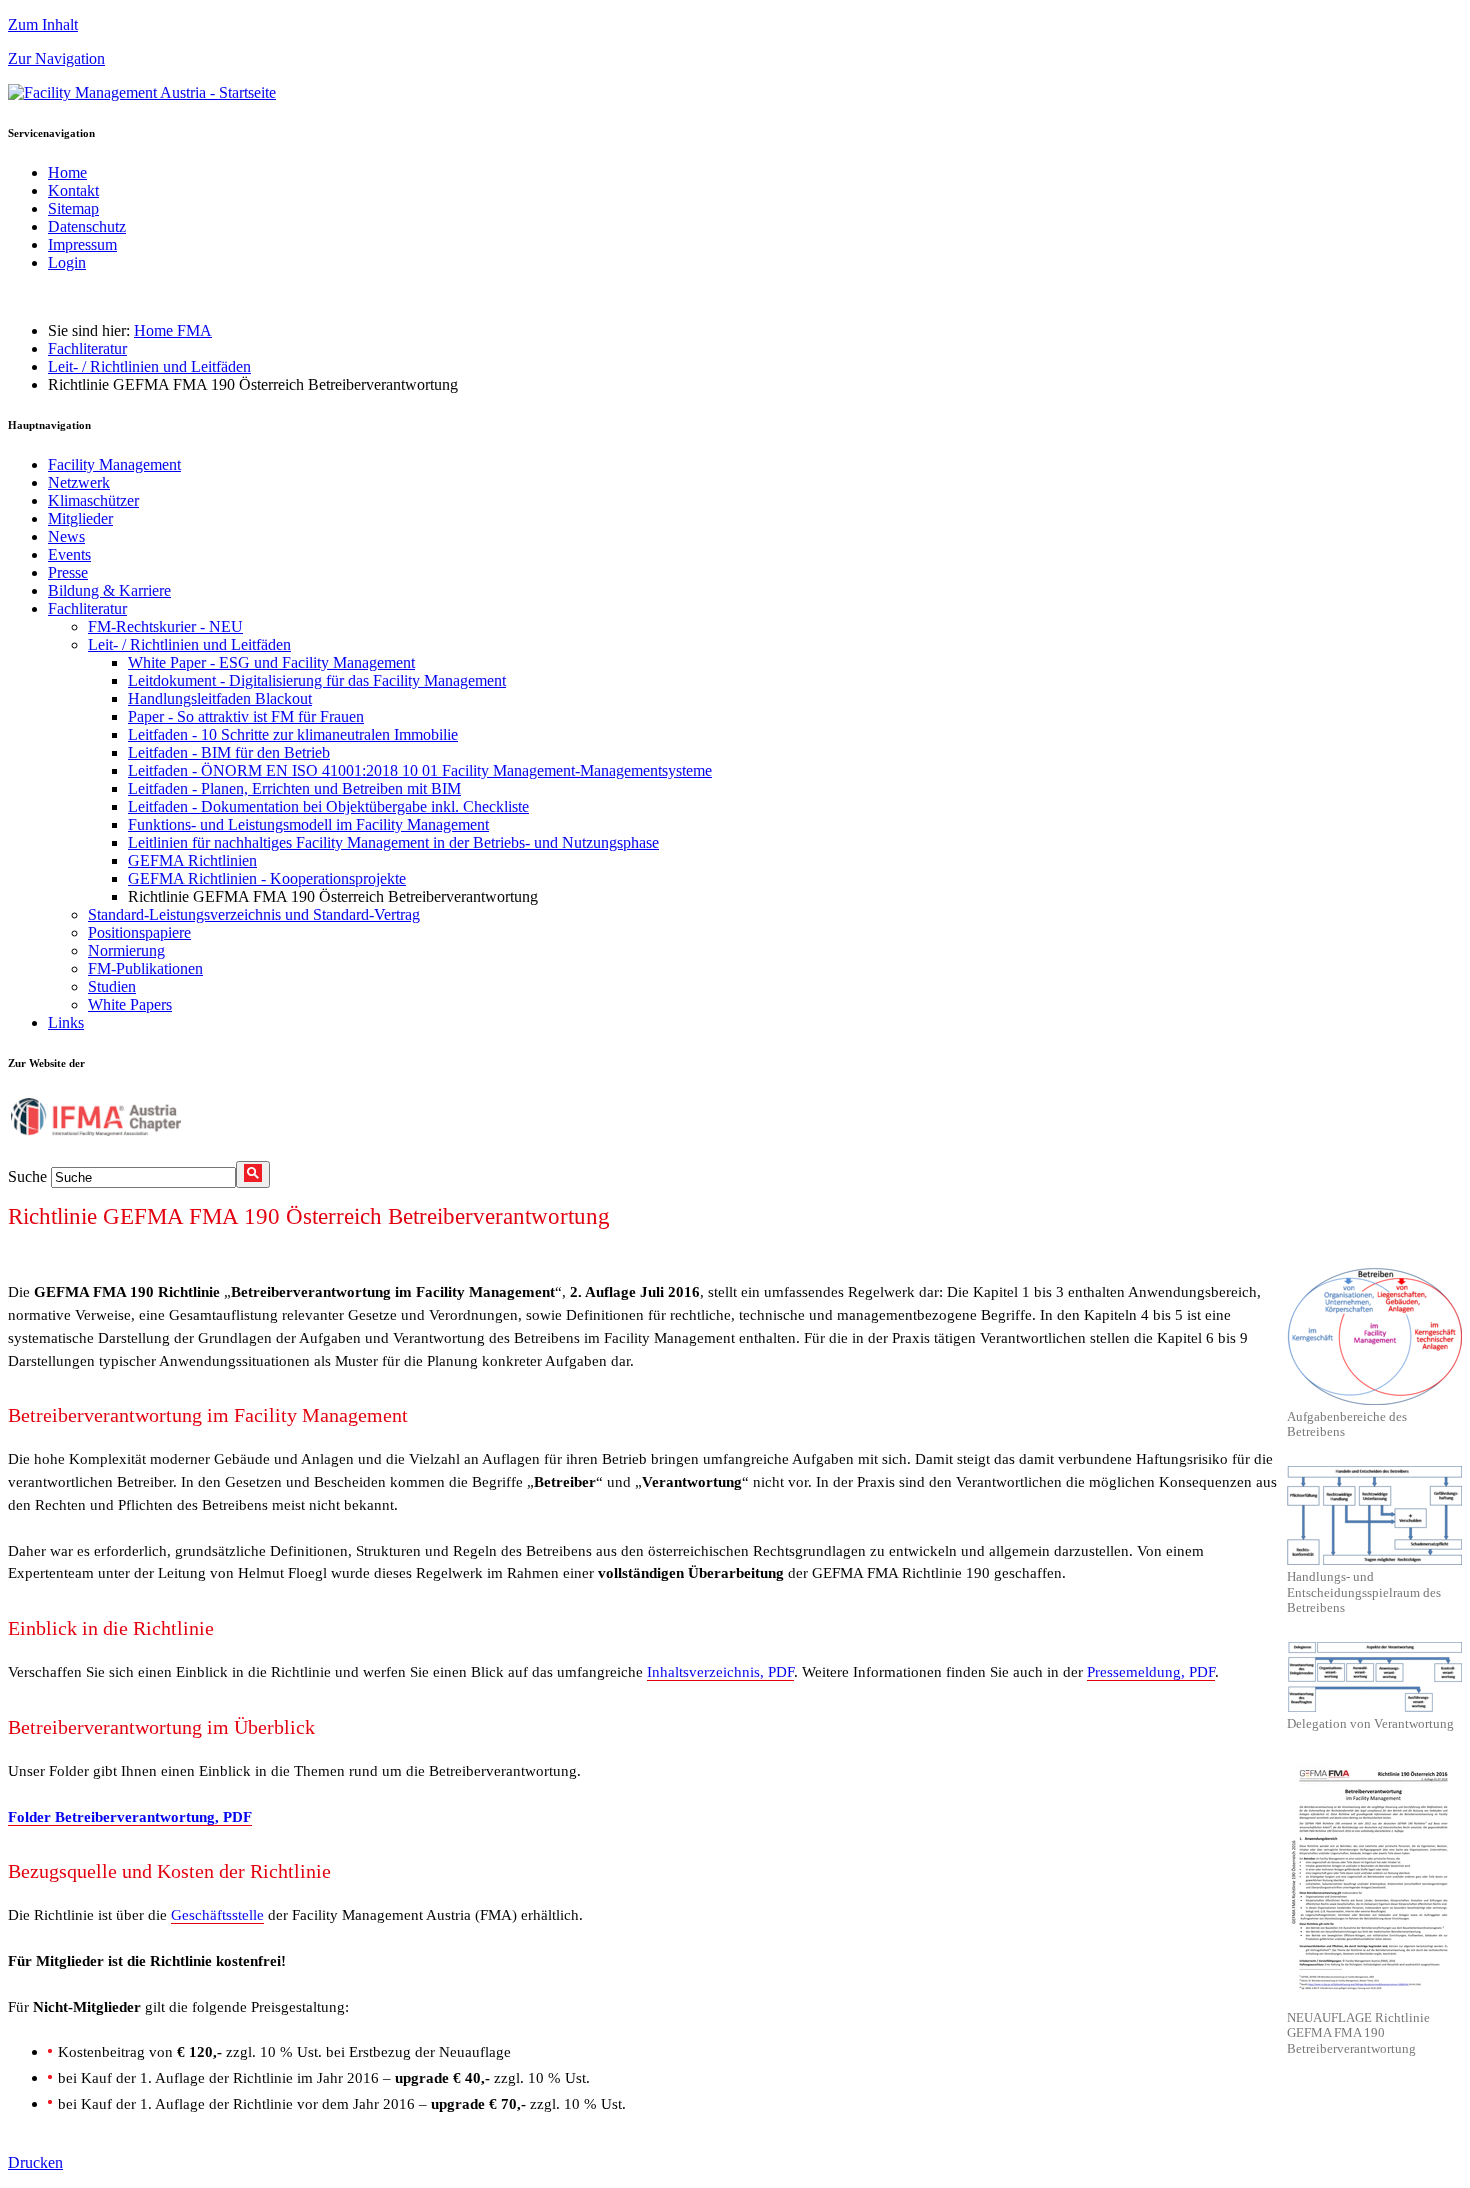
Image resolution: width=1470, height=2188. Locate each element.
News (66, 536)
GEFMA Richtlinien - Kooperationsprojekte (267, 878)
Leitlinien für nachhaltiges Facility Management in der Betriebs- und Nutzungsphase (393, 842)
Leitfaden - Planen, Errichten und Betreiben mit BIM (294, 788)
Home (67, 172)
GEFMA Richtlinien (192, 860)
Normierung (126, 950)
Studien (112, 986)
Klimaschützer (93, 500)
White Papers (130, 1004)
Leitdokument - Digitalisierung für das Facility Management (317, 680)
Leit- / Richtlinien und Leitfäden (149, 366)
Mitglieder (80, 518)
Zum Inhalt (43, 24)
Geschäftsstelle (217, 1914)
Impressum (82, 244)
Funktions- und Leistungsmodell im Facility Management (308, 824)
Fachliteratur (87, 348)
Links (66, 1022)
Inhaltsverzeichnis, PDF (720, 1671)
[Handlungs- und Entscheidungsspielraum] (1374, 1515)
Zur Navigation (56, 58)
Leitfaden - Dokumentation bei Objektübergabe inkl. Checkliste (328, 806)
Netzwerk (79, 482)
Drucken (35, 2162)
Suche (27, 1176)
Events (69, 554)
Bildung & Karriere (109, 590)
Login (67, 262)
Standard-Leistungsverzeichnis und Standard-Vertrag (254, 914)
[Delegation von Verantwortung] (1374, 1677)
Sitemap (73, 208)
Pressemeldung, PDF (1151, 1671)
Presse (68, 572)
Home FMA (173, 330)
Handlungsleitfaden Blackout (220, 698)
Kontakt (73, 190)
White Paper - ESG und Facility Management (271, 662)
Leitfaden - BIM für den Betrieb (229, 752)
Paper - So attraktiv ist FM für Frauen (246, 716)
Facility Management (114, 464)
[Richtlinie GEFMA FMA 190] (1374, 1882)
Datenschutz (87, 226)
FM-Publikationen (145, 968)
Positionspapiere (139, 932)
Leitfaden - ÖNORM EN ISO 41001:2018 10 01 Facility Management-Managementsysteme (420, 770)
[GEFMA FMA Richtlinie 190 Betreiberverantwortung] (1374, 1335)
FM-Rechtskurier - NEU (165, 626)
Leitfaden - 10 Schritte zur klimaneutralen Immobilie (293, 734)
